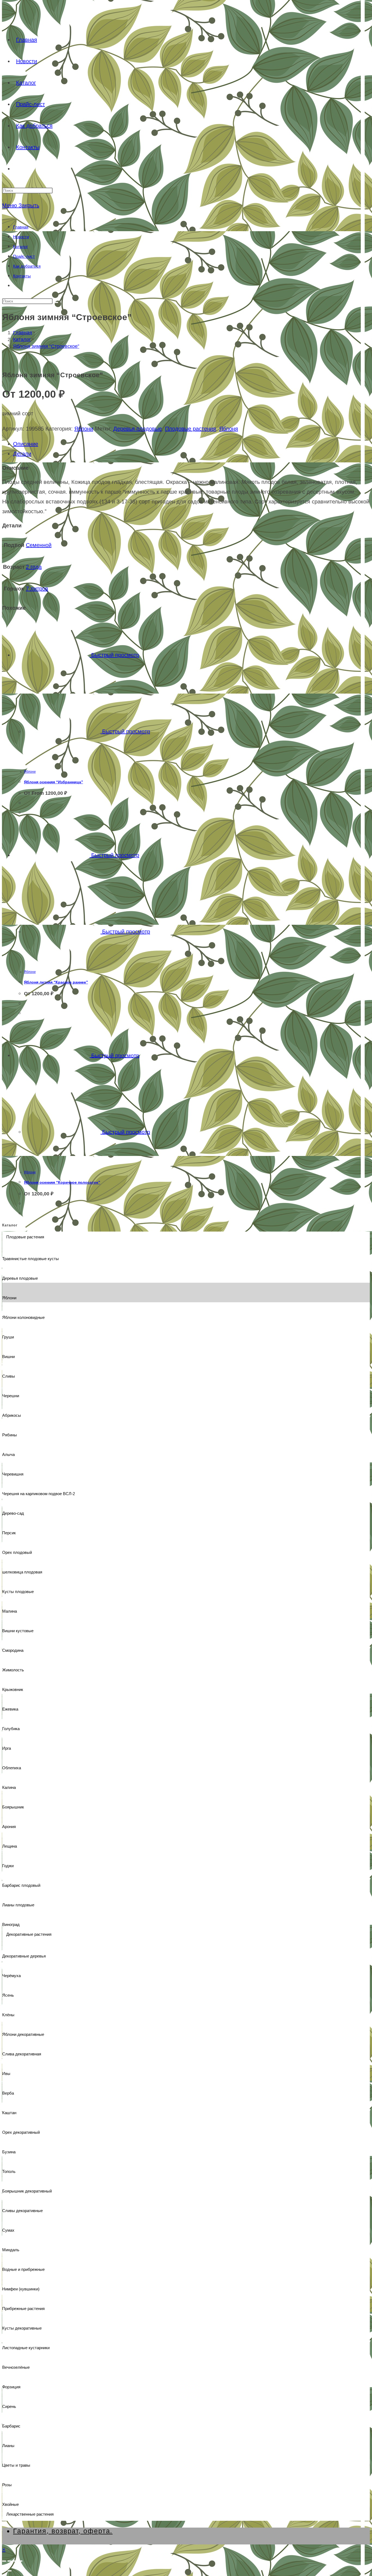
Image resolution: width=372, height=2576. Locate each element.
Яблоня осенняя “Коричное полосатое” (62, 1182)
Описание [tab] (26, 444)
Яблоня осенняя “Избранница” (54, 782)
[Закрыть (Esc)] (20, 2561)
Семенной (39, 545)
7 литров (37, 589)
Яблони (84, 429)
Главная (21, 227)
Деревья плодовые (138, 429)
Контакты (22, 276)
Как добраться (27, 266)
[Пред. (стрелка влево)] (4, 2571)
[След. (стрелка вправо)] (10, 2571)
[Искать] (56, 302)
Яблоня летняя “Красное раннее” (56, 982)
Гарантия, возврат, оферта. (63, 2531)
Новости (21, 237)
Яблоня (229, 429)
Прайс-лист (24, 256)
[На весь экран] (10, 2561)
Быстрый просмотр (114, 655)
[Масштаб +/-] (4, 2561)
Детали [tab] (22, 454)
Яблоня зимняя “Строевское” (46, 346)
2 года (34, 567)
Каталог (20, 247)
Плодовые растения (190, 429)
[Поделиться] (15, 2561)
